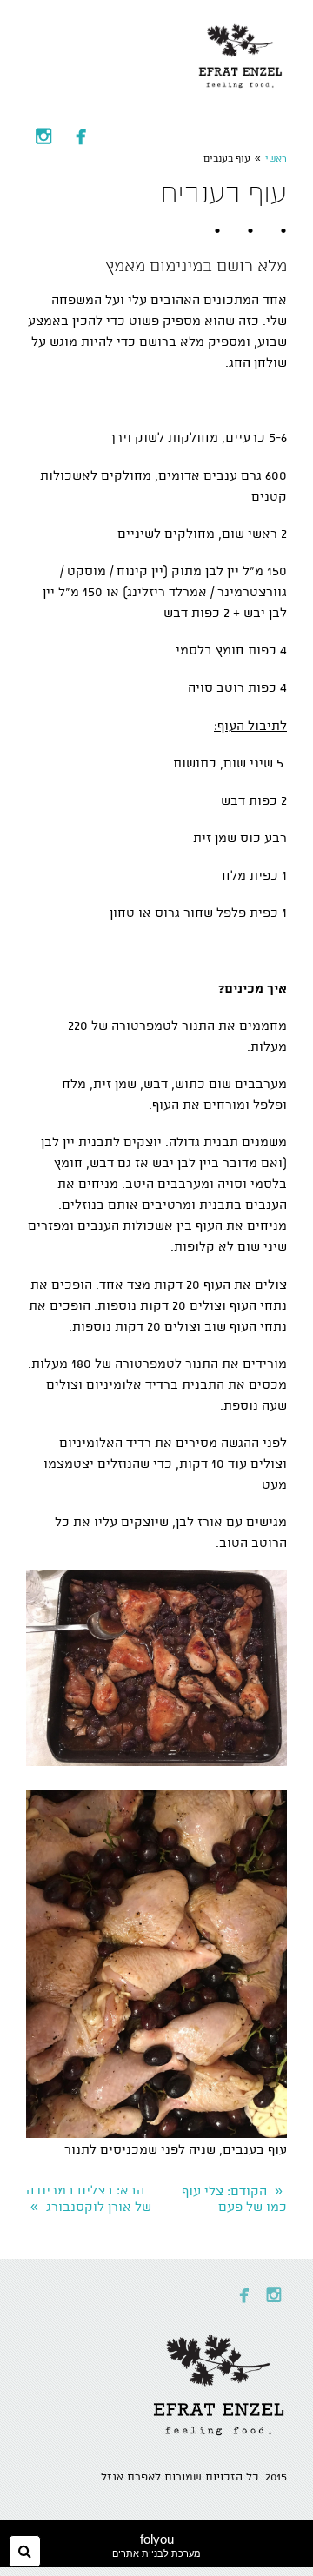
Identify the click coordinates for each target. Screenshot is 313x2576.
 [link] (81, 136)
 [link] (43, 136)
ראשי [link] (276, 159)
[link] (241, 52)
